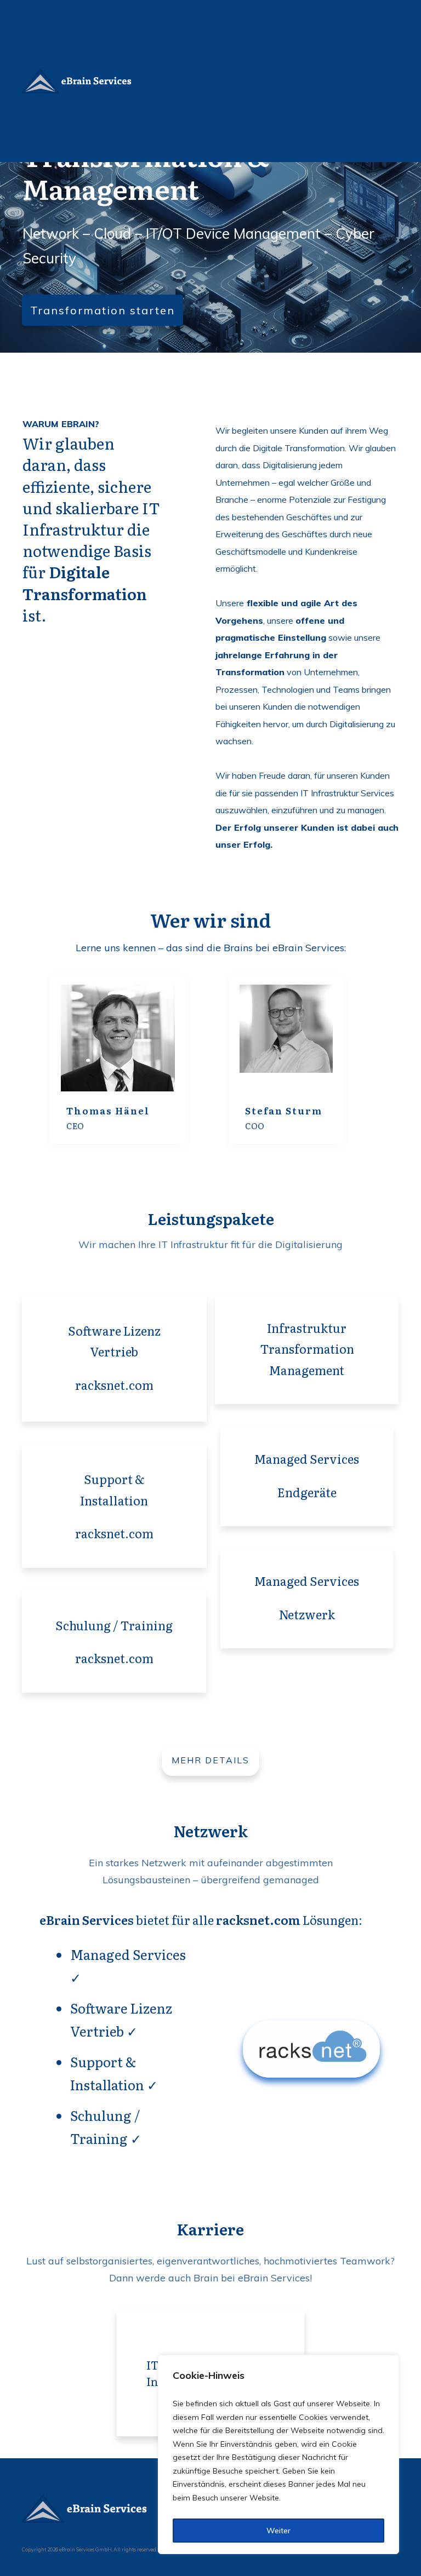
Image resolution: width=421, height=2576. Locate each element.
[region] (278, 2454)
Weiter (278, 2531)
